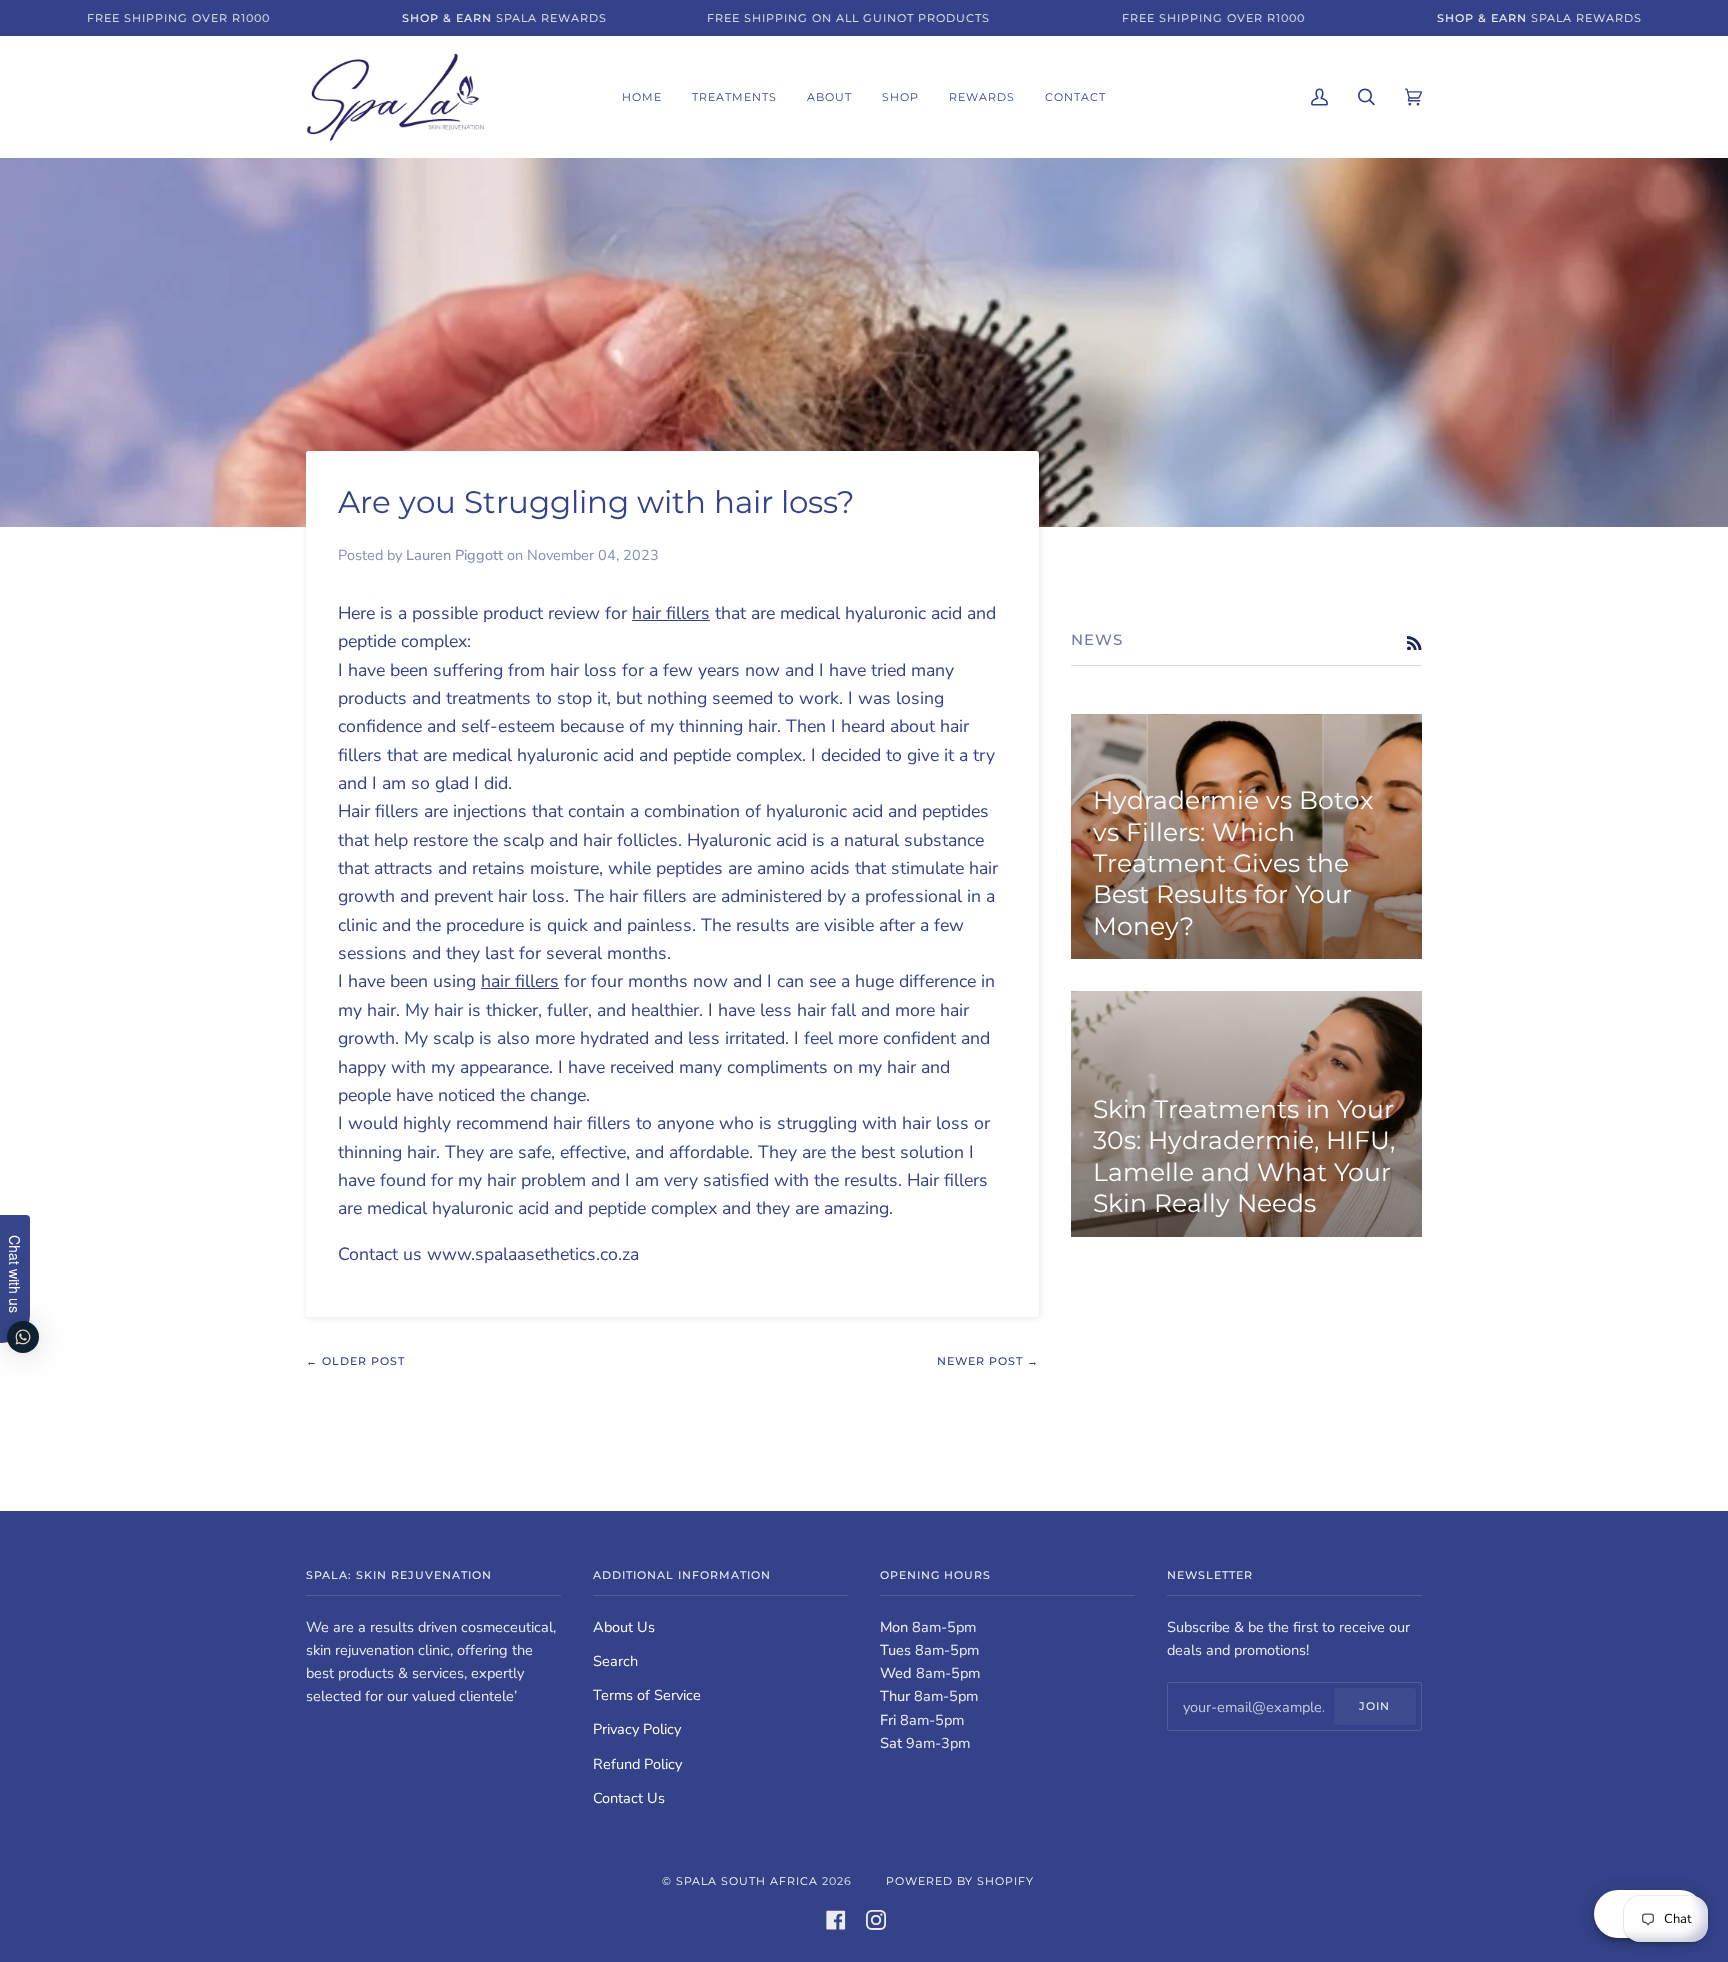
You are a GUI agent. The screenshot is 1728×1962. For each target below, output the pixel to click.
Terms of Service (647, 1695)
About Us (624, 1627)
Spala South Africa (747, 1881)
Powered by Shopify (960, 1881)
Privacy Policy (637, 1729)
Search (615, 1661)
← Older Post (355, 1361)
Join (1374, 1706)
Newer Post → (988, 1361)
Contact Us (629, 1798)
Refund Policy (637, 1764)
